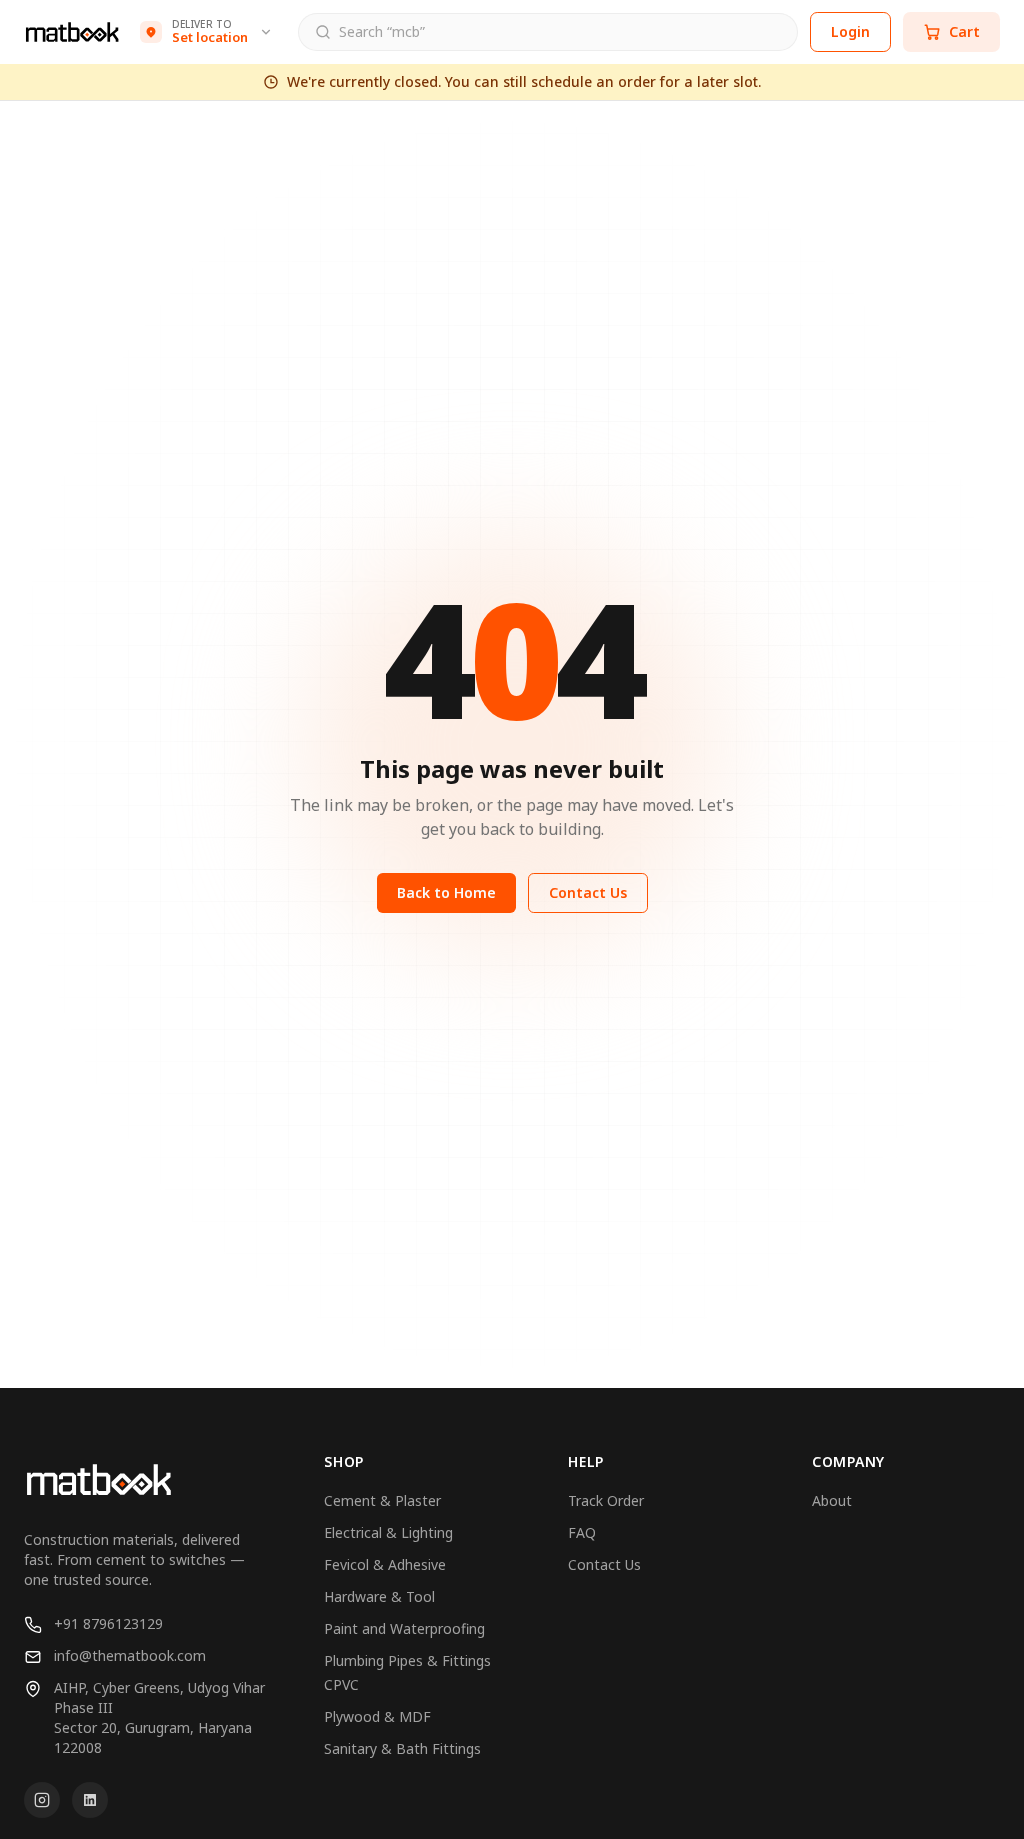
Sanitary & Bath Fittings (402, 1748)
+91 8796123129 (108, 1623)
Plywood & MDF (377, 1716)
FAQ (582, 1532)
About (832, 1500)
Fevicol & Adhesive (385, 1564)
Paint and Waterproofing (404, 1628)
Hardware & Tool (379, 1596)
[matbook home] (72, 32)
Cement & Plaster (382, 1500)
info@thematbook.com (130, 1655)
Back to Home (446, 892)
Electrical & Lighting (388, 1532)
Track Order (606, 1500)
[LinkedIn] (90, 1800)
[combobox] (560, 33)
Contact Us (588, 892)
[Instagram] (42, 1800)
